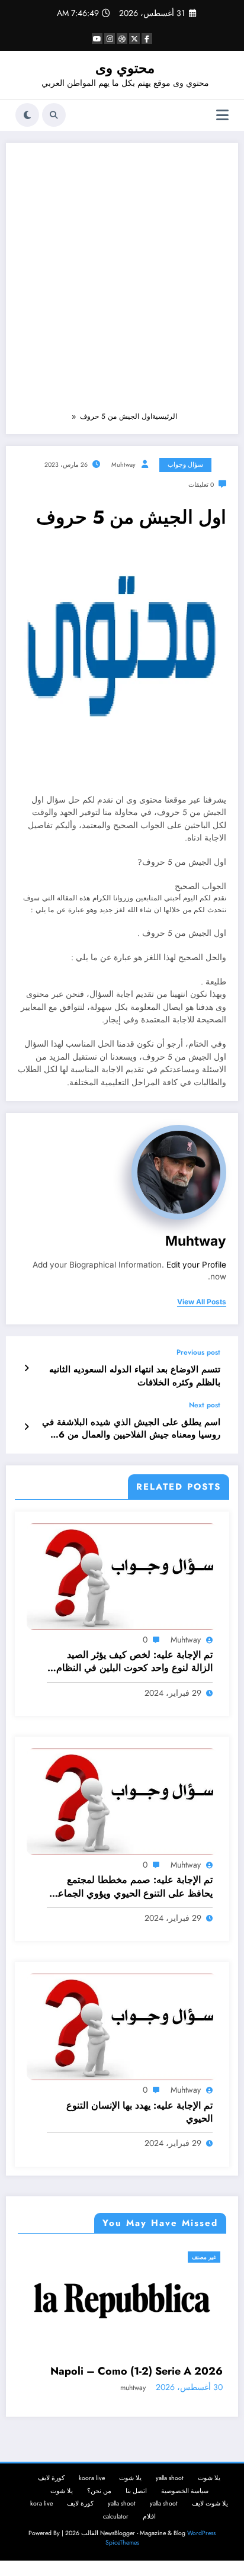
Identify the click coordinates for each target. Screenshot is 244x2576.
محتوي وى (125, 68)
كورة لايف (51, 2500)
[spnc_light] (27, 115)
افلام (149, 2539)
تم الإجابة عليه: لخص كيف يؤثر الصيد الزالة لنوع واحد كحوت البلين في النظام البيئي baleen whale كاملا (134, 1662)
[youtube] (97, 39)
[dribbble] (122, 39)
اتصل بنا (136, 2514)
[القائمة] (222, 115)
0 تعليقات (201, 485)
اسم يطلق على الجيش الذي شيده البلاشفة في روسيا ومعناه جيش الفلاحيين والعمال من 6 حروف (131, 1429)
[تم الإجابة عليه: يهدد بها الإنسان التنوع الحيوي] (122, 2026)
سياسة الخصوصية (185, 2514)
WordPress (201, 2556)
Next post (205, 1405)
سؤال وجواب (185, 465)
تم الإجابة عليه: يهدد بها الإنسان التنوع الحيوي (139, 2112)
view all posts (202, 1302)
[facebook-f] (147, 39)
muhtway (123, 465)
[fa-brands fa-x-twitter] (134, 39)
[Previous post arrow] (26, 1368)
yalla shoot (170, 2500)
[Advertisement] (122, 283)
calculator (116, 2539)
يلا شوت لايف (210, 2526)
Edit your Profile (196, 1265)
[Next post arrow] (26, 1427)
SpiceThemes (122, 2565)
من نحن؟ (99, 2514)
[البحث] (54, 115)
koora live (92, 2500)
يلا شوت (209, 2500)
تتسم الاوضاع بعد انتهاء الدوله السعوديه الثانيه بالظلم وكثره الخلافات (135, 1376)
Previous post (198, 1352)
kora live (41, 2526)
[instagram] (110, 39)
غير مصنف (26, 2257)
